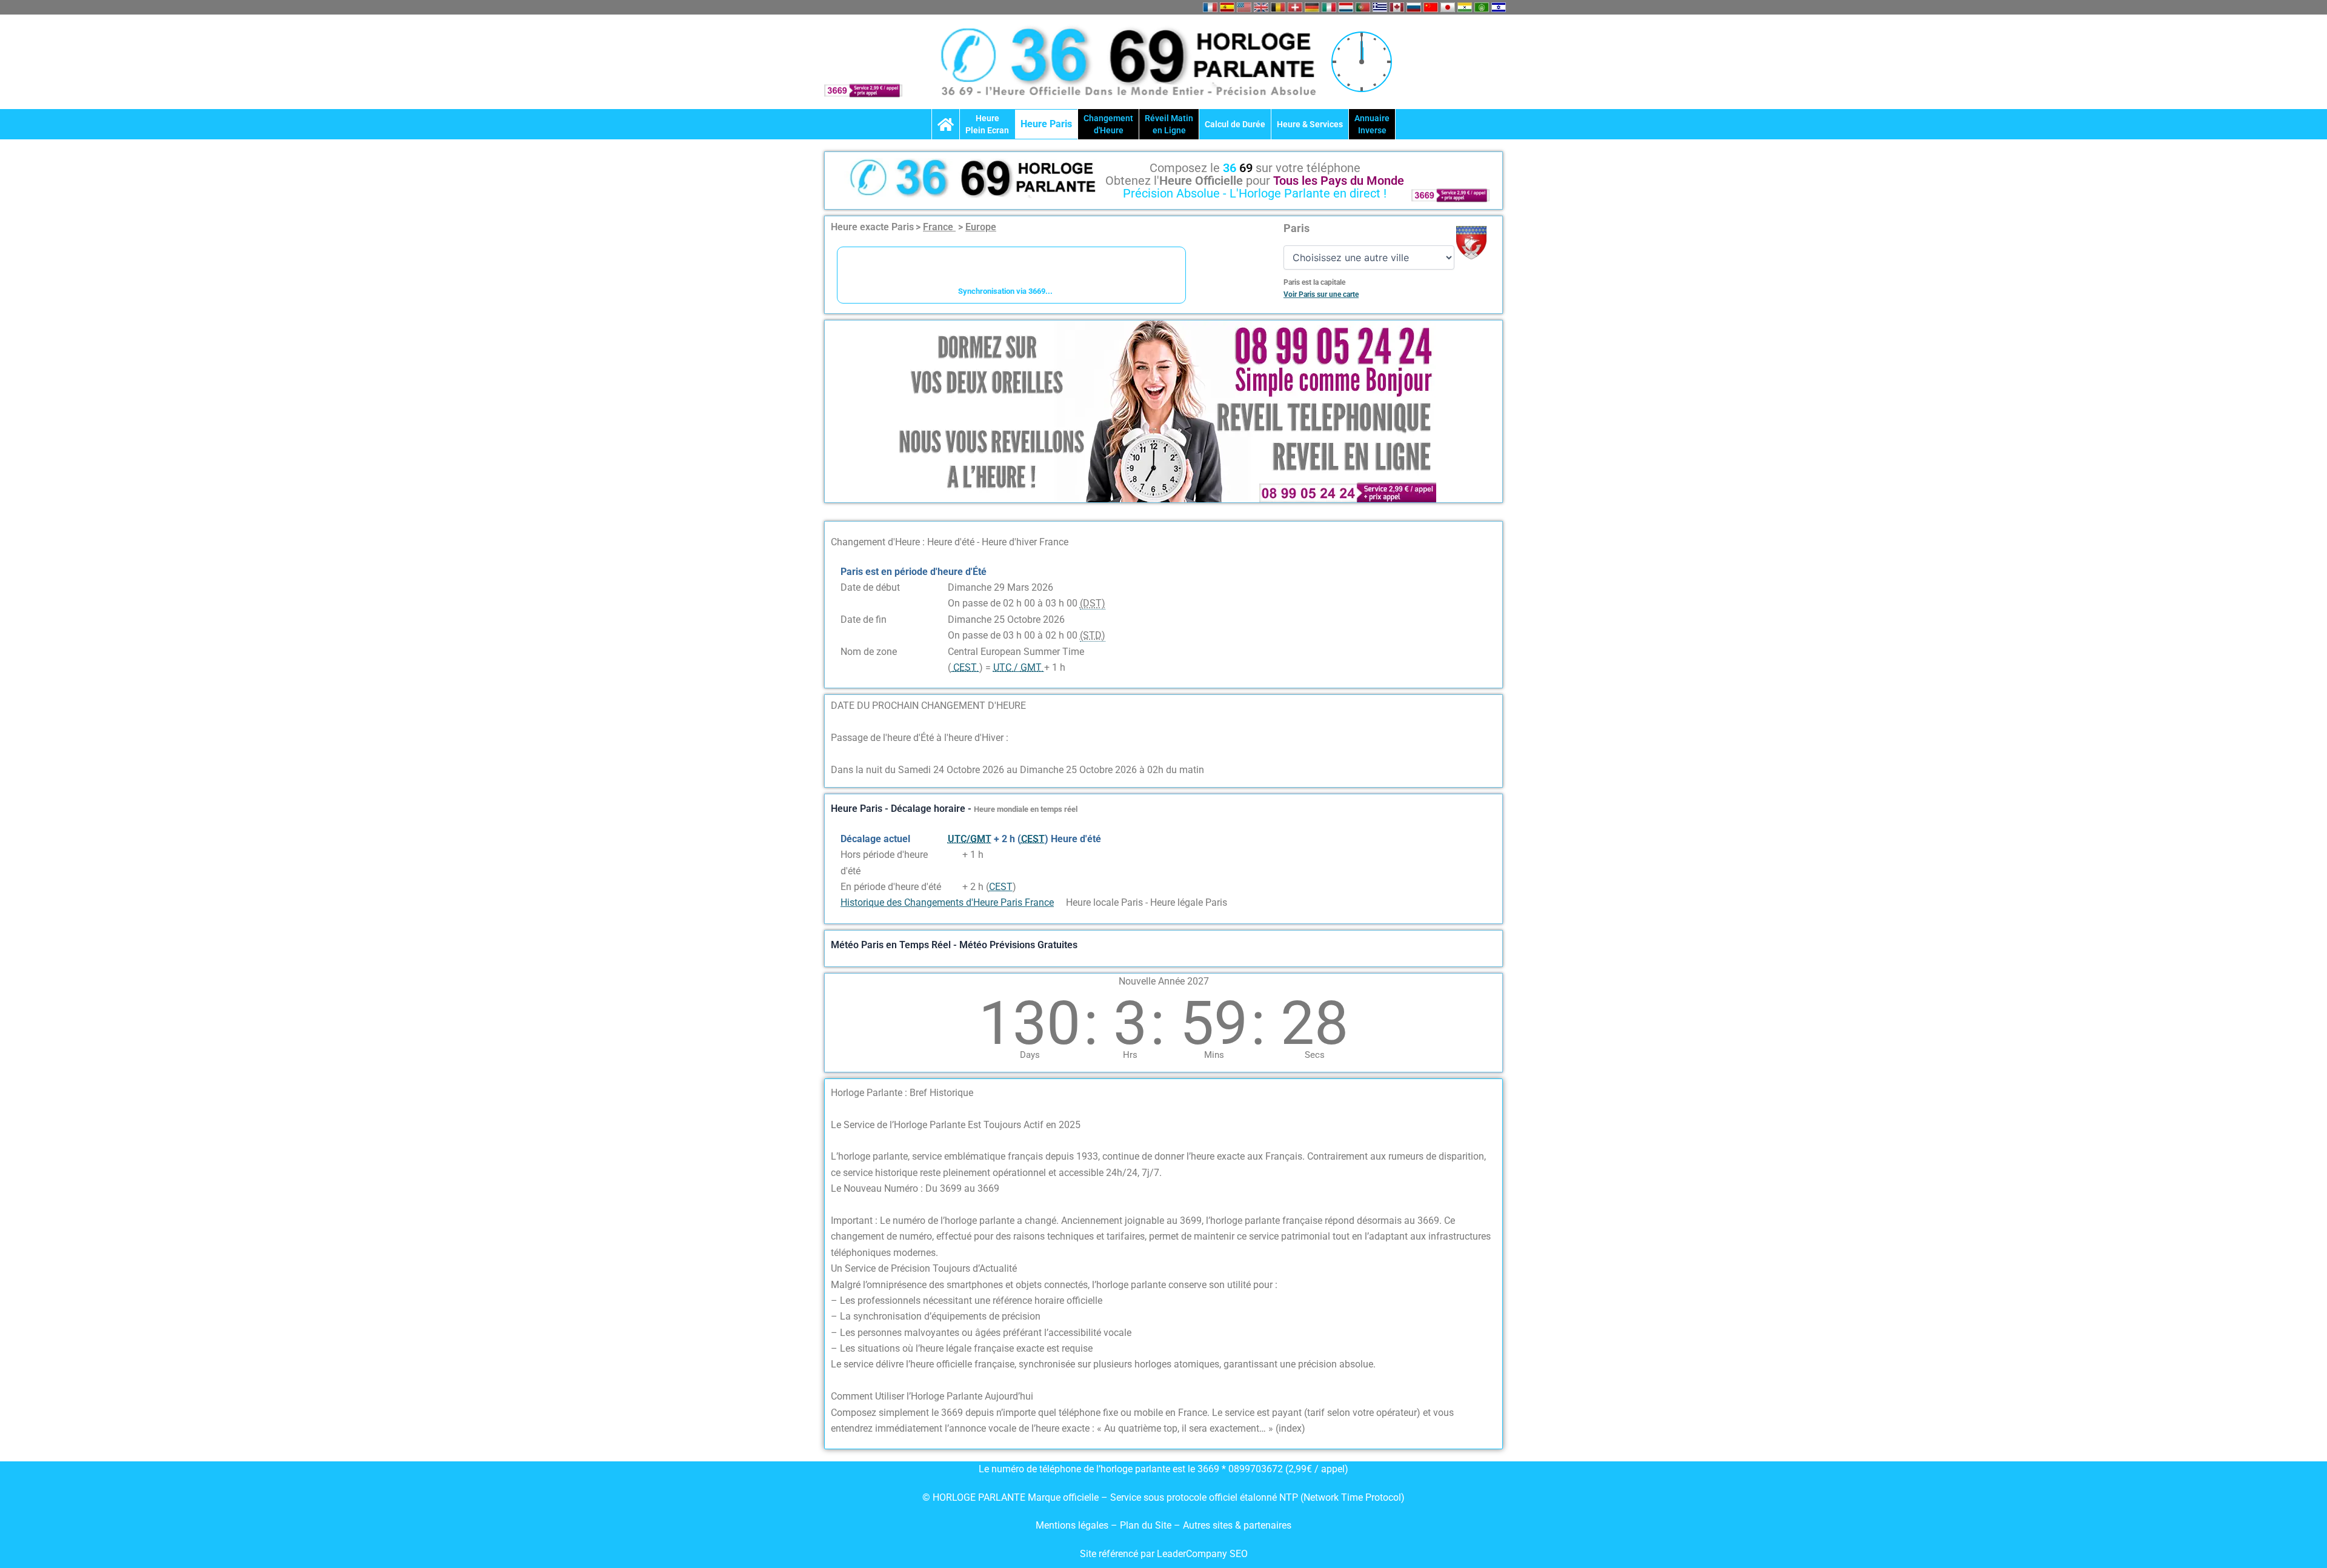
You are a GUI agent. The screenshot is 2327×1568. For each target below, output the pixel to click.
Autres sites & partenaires (1237, 1525)
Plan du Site (1147, 1525)
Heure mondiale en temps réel (1026, 809)
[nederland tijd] (1346, 7)
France (939, 227)
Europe (981, 227)
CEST (1001, 887)
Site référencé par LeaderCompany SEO (1164, 1554)
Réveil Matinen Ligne (1169, 124)
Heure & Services (1310, 124)
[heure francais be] (1278, 7)
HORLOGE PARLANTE (979, 1497)
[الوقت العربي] (1482, 7)
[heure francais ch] (1295, 7)
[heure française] (1210, 7)
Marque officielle (1063, 1497)
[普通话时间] (1431, 7)
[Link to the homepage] (946, 124)
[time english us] (1244, 7)
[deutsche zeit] (1312, 7)
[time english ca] (1397, 7)
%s (954, 855)
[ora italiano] (1329, 7)
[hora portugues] (1363, 7)
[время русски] (1414, 7)
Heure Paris (1046, 124)
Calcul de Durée (1235, 124)
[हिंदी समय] (1465, 7)
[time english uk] (1261, 7)
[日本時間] (1448, 7)
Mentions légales (1072, 1525)
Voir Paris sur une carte (1321, 294)
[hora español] (1227, 7)
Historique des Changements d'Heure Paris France (947, 902)
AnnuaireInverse (1372, 124)
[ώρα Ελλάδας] (1380, 7)
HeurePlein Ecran (987, 124)
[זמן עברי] (1499, 7)
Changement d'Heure (1108, 124)
